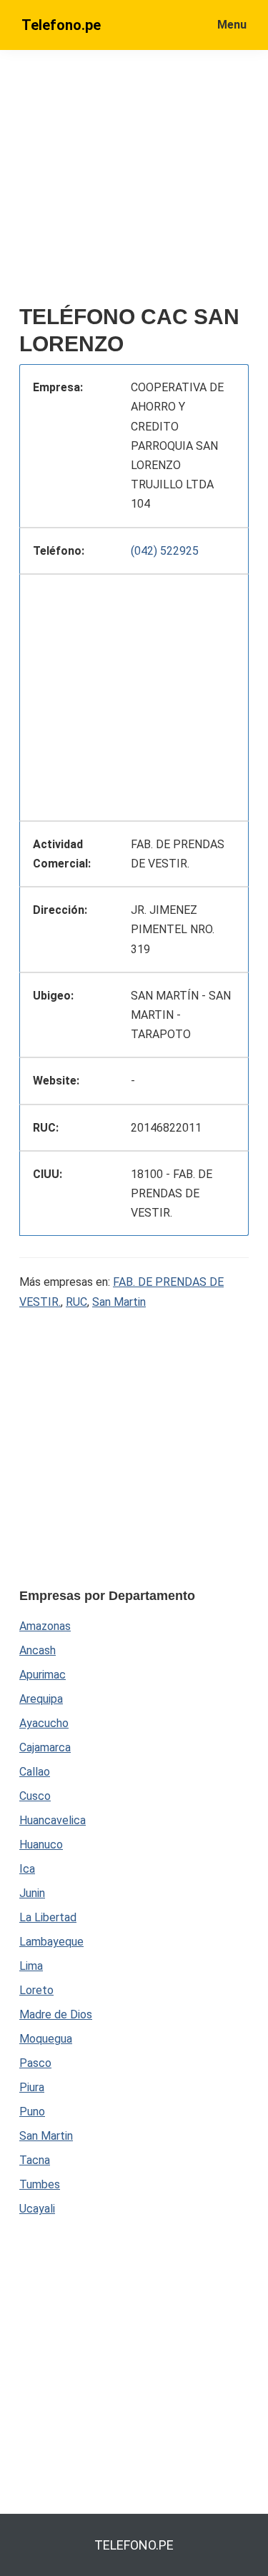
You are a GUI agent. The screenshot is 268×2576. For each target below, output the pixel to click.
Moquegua (46, 2039)
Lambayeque (51, 1942)
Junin (32, 1893)
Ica (27, 1869)
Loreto (36, 1990)
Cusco (35, 1796)
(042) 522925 (165, 551)
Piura (32, 2087)
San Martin (119, 1302)
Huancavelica (53, 1820)
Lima (31, 1966)
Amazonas (45, 1626)
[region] (134, 695)
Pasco (35, 2063)
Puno (32, 2112)
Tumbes (40, 2184)
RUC (76, 1302)
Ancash (38, 1650)
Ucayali (37, 2209)
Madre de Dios (56, 2014)
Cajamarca (45, 1747)
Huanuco (41, 1845)
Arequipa (41, 1699)
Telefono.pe (61, 25)
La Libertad (48, 1917)
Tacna (35, 2160)
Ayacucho (44, 1723)
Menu (232, 25)
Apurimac (43, 1675)
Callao (35, 1772)
